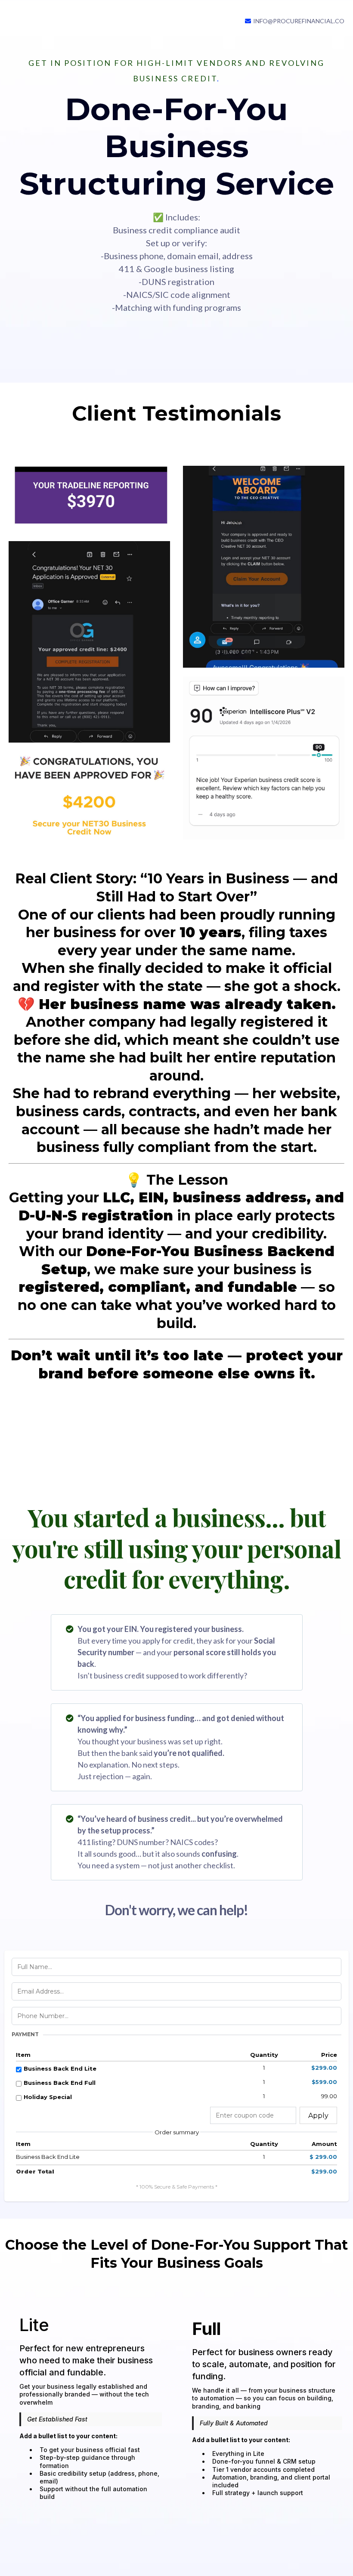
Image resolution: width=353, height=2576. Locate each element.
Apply (318, 2116)
